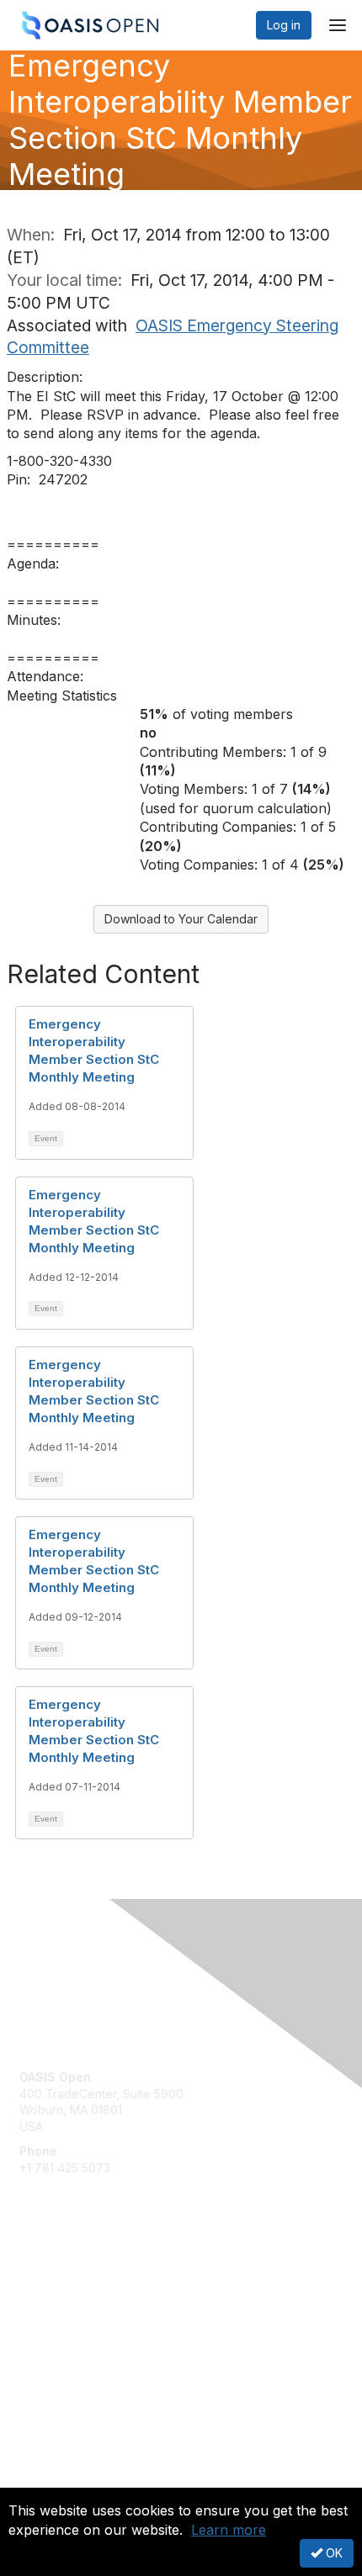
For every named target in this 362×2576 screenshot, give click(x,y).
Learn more (229, 2530)
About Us (45, 2481)
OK (333, 2553)
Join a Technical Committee (96, 2328)
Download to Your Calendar (181, 919)
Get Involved (55, 2279)
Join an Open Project (78, 2303)
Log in (284, 25)
